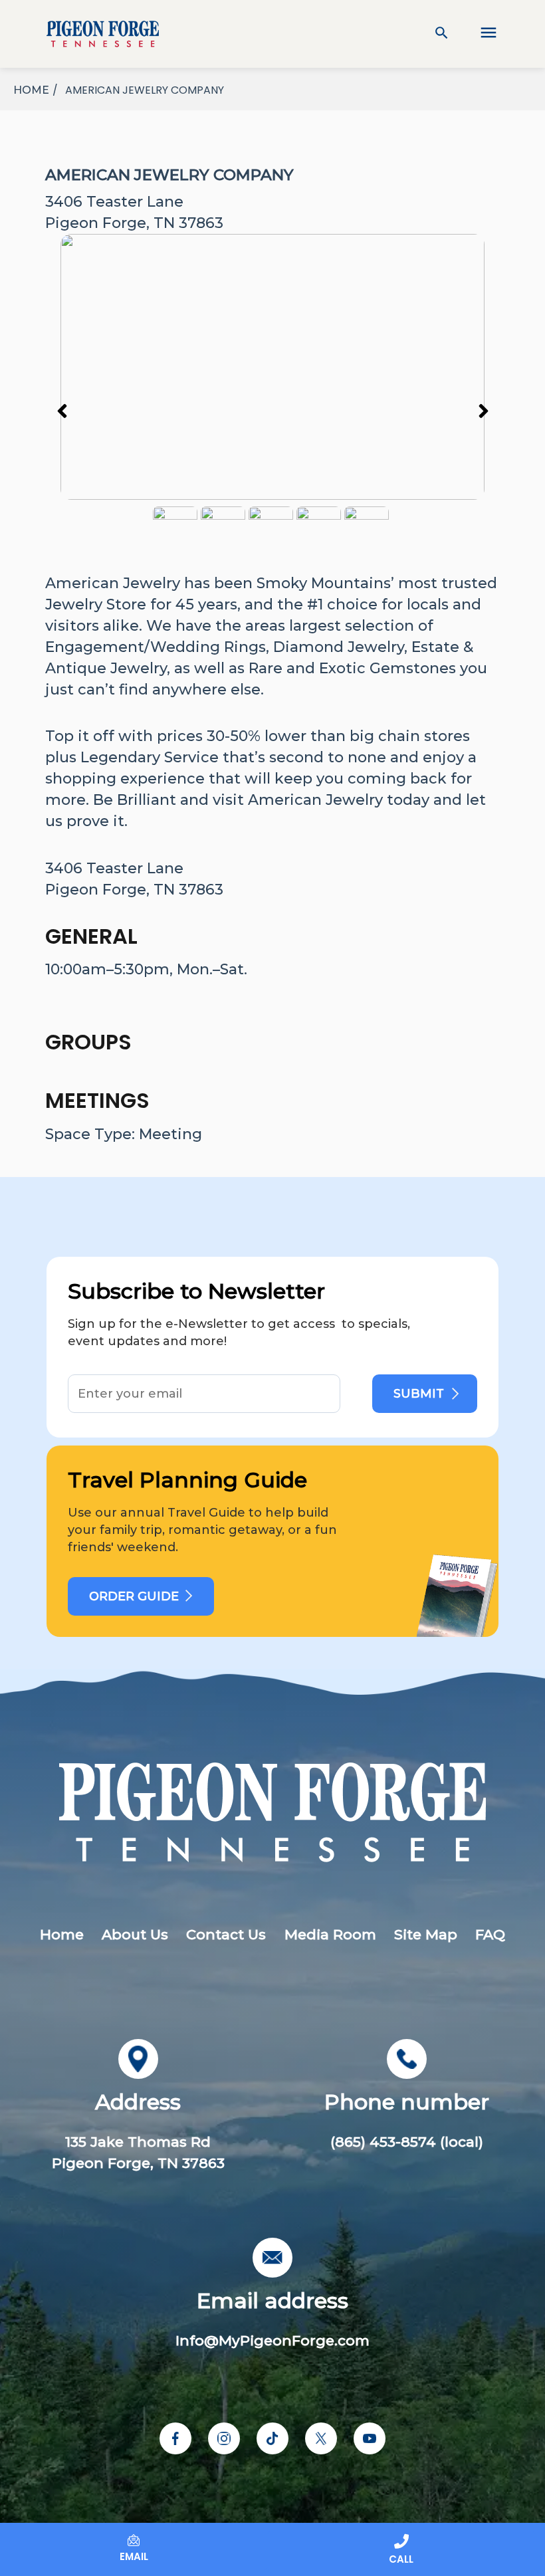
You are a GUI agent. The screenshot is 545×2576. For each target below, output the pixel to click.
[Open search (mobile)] (442, 34)
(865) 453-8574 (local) (407, 2142)
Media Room (330, 1934)
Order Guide (134, 1596)
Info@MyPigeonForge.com (272, 2340)
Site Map (426, 1934)
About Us (135, 1934)
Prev (62, 410)
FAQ (490, 1934)
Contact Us (226, 1934)
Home (62, 1934)
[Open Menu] (479, 34)
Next (483, 410)
